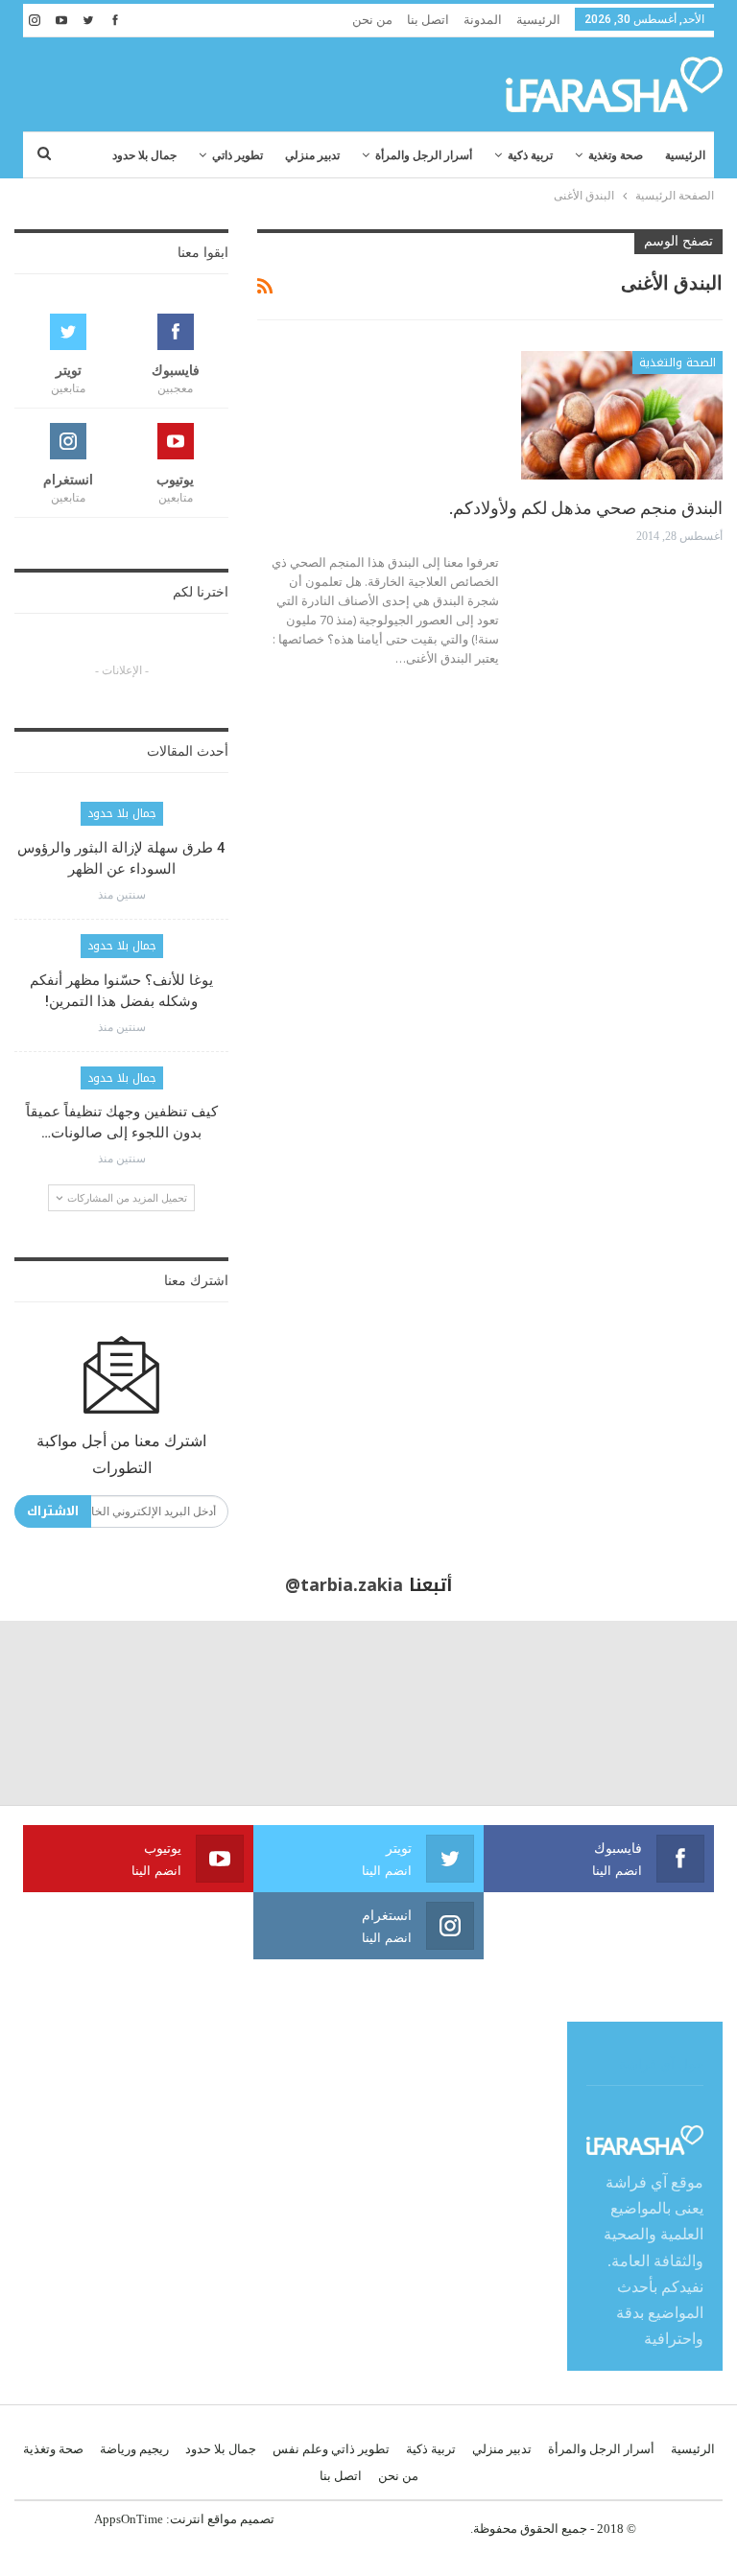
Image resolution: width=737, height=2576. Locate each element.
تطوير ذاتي (238, 155)
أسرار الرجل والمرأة (424, 155)
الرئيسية (538, 20)
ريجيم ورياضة (134, 2449)
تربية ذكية (530, 155)
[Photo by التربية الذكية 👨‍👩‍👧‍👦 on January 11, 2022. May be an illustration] (645, 1713)
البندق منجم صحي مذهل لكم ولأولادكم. (586, 508)
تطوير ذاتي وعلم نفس (331, 2449)
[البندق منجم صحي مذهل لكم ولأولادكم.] (622, 415)
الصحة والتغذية (678, 363)
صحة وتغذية (616, 155)
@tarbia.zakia (344, 1585)
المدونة (483, 20)
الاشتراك (53, 1511)
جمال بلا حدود (144, 155)
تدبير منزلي (312, 155)
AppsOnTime (129, 2519)
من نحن (372, 20)
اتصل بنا (428, 20)
